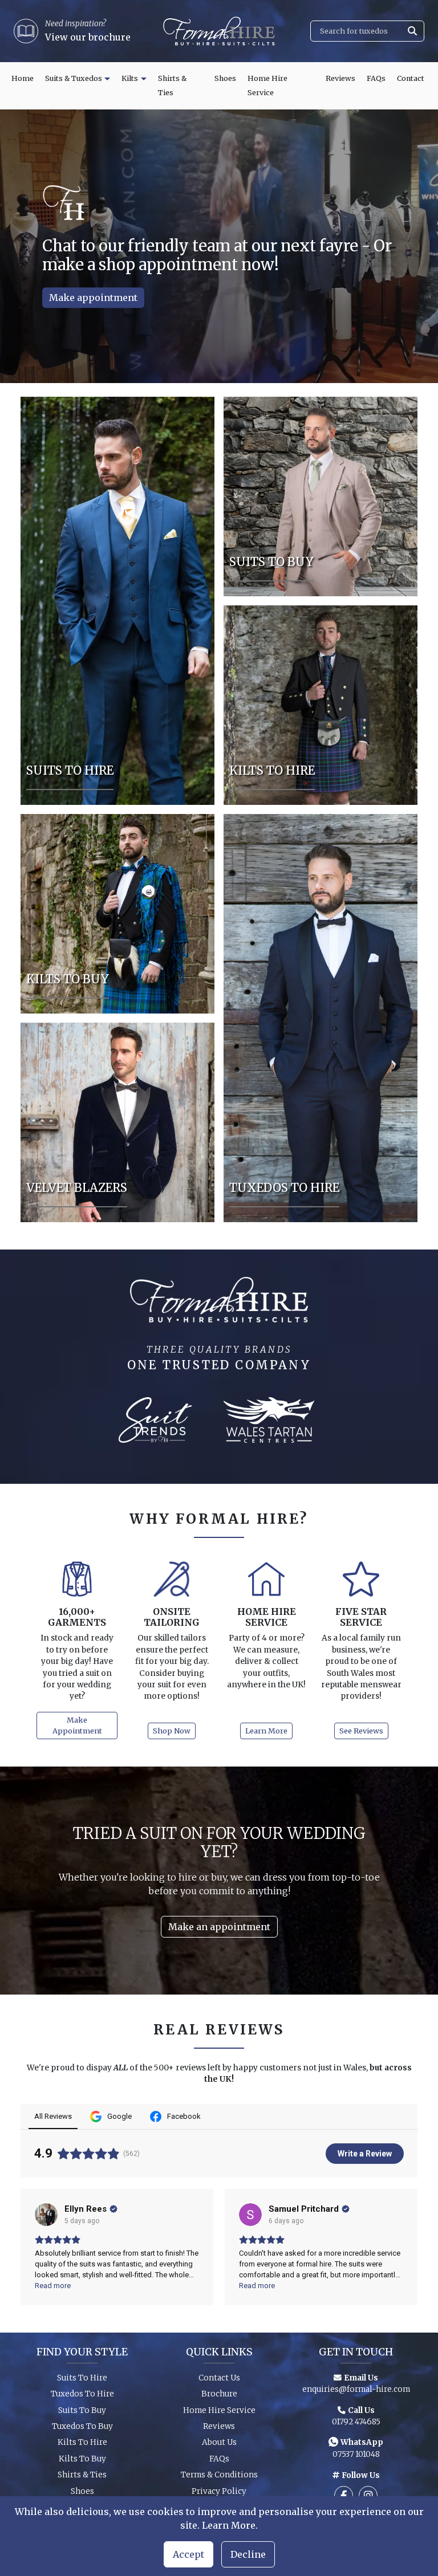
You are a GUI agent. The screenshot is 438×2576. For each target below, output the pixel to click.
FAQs (376, 78)
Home (23, 78)
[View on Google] (46, 2215)
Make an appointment (219, 1927)
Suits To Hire (82, 2378)
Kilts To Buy (82, 2459)
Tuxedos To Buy (82, 2426)
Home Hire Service (267, 86)
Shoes (225, 78)
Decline (248, 2554)
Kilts (130, 78)
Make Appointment (77, 1725)
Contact (411, 78)
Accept (188, 2554)
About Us (219, 2442)
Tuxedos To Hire (82, 2394)
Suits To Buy (82, 2410)
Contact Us (219, 2378)
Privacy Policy (219, 2491)
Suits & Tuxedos (74, 78)
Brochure (219, 2394)
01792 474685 (356, 2422)
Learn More (266, 1731)
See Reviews (361, 1731)
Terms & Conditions (219, 2475)
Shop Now (210, 298)
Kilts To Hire (82, 2442)
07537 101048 (356, 2454)
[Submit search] (412, 31)
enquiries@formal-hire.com (356, 2389)
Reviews (340, 78)
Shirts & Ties (172, 86)
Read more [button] (53, 2286)
